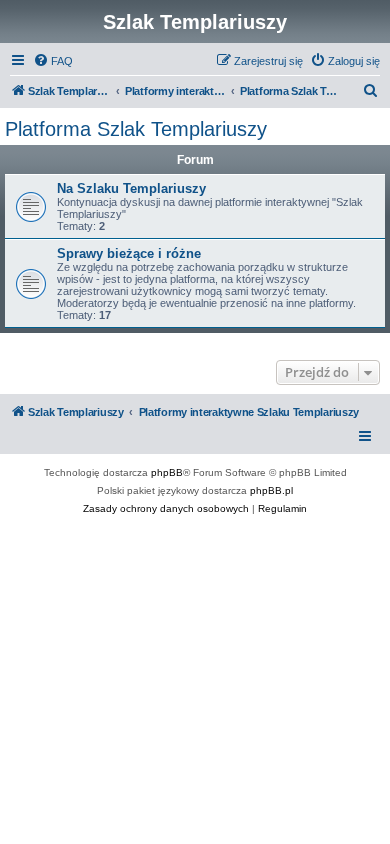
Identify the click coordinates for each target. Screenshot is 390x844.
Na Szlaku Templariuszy (131, 188)
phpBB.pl (271, 490)
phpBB (167, 472)
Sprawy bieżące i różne (129, 253)
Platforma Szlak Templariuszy (136, 129)
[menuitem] (53, 61)
